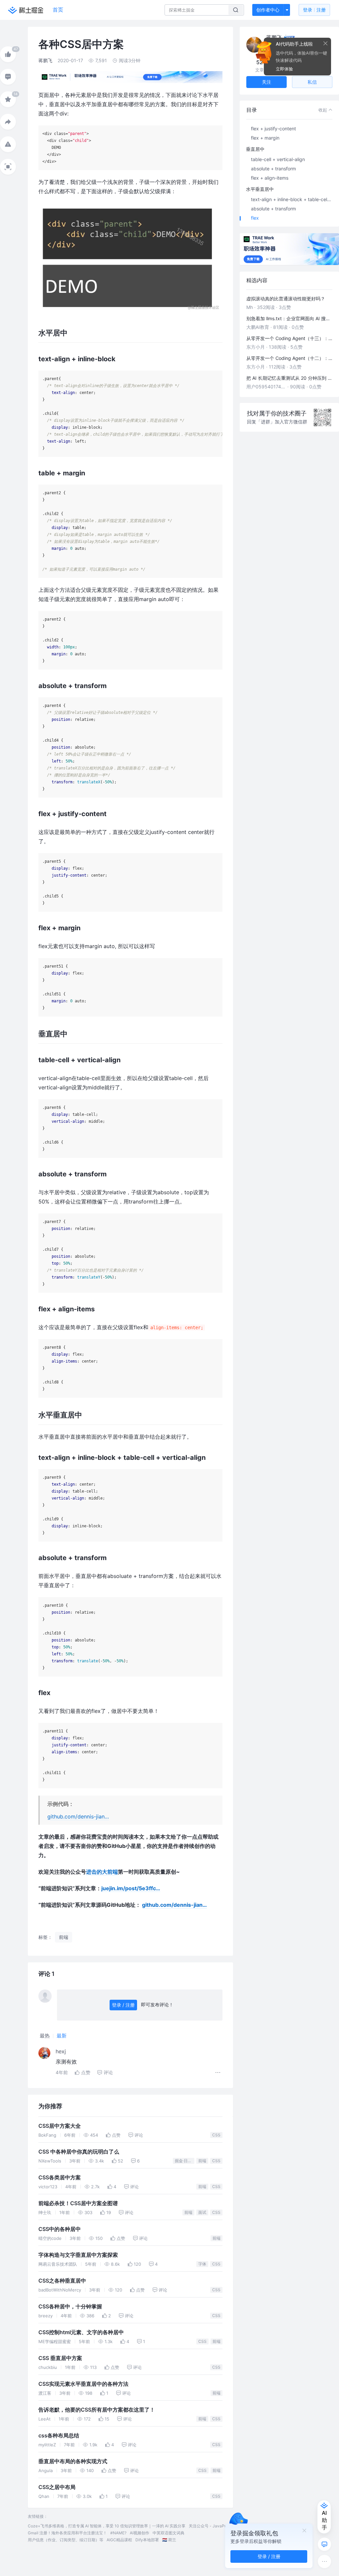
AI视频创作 (140, 2533)
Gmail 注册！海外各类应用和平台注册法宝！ (67, 2533)
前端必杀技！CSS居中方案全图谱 (78, 2203)
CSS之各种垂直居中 (62, 2281)
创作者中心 (268, 10)
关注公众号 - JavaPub (209, 2526)
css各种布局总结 (59, 2436)
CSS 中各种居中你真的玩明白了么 (79, 2152)
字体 (202, 2264)
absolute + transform (273, 169)
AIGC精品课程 (119, 2540)
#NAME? (118, 2533)
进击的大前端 (102, 1872)
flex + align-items (270, 178)
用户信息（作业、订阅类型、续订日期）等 (66, 2540)
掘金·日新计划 (185, 2161)
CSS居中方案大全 (60, 2126)
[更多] (324, 2561)
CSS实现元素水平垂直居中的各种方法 (83, 2384)
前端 (202, 2161)
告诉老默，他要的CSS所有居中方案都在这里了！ (97, 2410)
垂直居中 (255, 149)
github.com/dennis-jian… (78, 1816)
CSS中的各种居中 (60, 2229)
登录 (314, 10)
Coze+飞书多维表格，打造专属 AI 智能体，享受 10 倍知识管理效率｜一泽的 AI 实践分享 (107, 2526)
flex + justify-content (273, 129)
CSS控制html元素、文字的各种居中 (81, 2332)
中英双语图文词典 (169, 2533)
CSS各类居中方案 (60, 2178)
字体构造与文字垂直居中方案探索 (78, 2255)
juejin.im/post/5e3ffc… (131, 1888)
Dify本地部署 (147, 2540)
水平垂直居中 (260, 189)
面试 (202, 2212)
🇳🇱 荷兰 (169, 2540)
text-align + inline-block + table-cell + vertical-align (292, 199)
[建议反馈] (324, 2544)
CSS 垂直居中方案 (60, 2358)
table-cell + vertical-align (278, 159)
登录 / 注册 (123, 2005)
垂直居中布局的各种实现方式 (73, 2461)
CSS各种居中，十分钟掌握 (70, 2307)
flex (255, 218)
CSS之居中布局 (57, 2487)
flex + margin (265, 138)
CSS (216, 2135)
